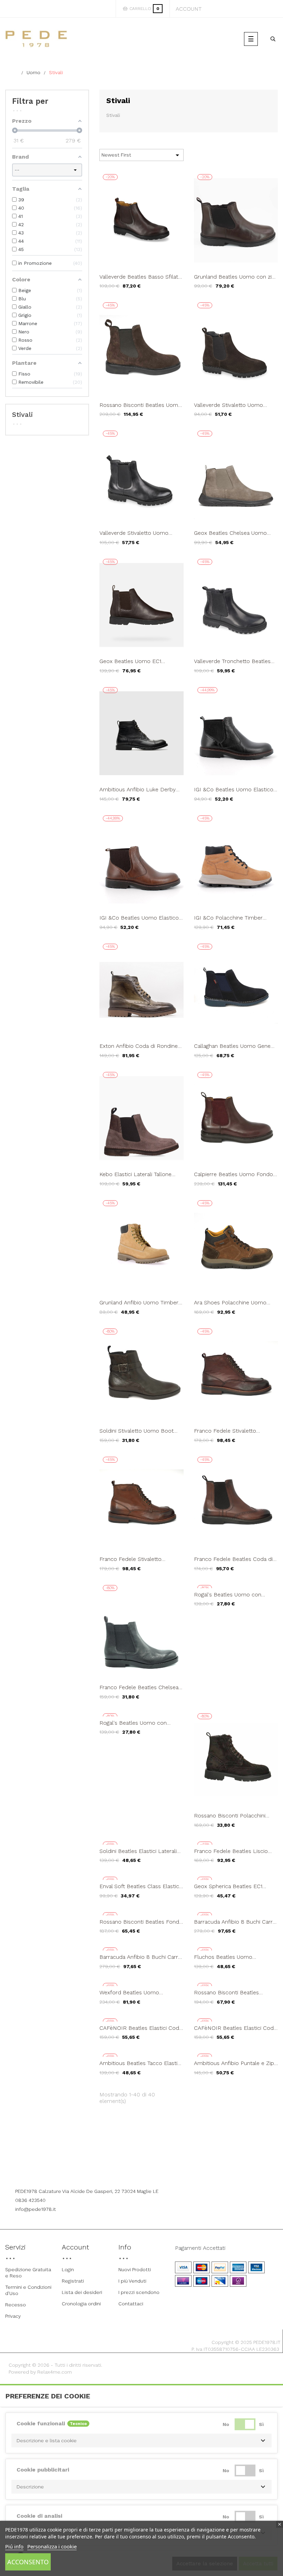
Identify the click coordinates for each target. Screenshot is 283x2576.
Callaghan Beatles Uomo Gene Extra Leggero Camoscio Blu (232, 1046)
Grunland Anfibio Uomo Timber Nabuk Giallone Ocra (139, 1303)
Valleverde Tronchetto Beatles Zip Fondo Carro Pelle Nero (232, 661)
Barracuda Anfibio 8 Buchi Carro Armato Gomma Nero (140, 1957)
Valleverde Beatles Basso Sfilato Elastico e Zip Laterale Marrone (140, 277)
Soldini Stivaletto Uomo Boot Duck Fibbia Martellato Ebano (137, 1431)
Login (68, 2269)
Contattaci (131, 2304)
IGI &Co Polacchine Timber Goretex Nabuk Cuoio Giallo (229, 918)
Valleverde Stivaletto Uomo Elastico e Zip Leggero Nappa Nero (137, 533)
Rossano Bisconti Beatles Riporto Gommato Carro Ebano (234, 1993)
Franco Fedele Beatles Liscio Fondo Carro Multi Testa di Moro (236, 1851)
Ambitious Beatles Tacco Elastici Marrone (140, 2063)
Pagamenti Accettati (200, 2248)
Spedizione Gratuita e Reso (28, 2273)
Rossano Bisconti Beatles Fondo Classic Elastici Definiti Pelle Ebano (141, 1922)
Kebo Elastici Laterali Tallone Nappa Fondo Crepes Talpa (135, 1174)
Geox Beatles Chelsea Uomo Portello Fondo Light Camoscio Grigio (234, 533)
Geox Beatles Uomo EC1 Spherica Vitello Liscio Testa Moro (135, 661)
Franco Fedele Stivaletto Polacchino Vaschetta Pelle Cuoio (133, 1559)
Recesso (16, 2305)
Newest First (141, 155)
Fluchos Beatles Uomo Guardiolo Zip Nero (223, 1957)
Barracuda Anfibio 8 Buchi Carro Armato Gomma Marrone (235, 1922)
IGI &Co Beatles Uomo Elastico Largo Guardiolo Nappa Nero (234, 790)
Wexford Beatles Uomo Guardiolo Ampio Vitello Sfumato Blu (141, 1993)
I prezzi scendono (139, 2292)
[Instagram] (151, 2173)
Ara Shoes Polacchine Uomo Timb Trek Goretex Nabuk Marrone (230, 1303)
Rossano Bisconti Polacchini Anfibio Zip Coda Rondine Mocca (230, 1816)
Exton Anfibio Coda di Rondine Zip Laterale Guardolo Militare (139, 1046)
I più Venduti (132, 2281)
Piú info (14, 2546)
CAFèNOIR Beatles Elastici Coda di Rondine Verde (141, 2028)
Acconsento (28, 2562)
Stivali (22, 414)
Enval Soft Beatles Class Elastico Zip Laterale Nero (141, 1886)
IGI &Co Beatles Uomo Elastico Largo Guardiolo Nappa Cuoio (139, 918)
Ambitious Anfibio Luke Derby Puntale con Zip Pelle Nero (138, 790)
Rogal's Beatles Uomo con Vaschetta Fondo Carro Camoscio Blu (133, 1723)
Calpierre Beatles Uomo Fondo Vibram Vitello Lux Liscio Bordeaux (233, 1174)
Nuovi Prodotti (135, 2269)
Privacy (13, 2316)
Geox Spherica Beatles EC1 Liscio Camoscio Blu (228, 1886)
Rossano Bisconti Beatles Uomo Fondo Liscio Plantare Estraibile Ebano (140, 405)
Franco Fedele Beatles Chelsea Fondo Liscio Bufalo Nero (139, 1687)
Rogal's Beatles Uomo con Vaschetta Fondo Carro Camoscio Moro (228, 1595)
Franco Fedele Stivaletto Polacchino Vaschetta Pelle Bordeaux (228, 1431)
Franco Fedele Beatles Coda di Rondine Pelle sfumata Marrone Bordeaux (234, 1559)
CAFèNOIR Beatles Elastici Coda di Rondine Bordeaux (235, 2028)
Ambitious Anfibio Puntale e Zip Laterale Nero (234, 2063)
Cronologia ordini (81, 2304)
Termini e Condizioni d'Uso (28, 2290)
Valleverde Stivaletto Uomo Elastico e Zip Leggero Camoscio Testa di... (236, 405)
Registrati (73, 2281)
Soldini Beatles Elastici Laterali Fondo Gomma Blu (138, 1851)
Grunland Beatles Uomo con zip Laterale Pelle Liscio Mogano (235, 277)
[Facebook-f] (132, 2173)
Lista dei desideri (82, 2292)
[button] (141, 2440)
